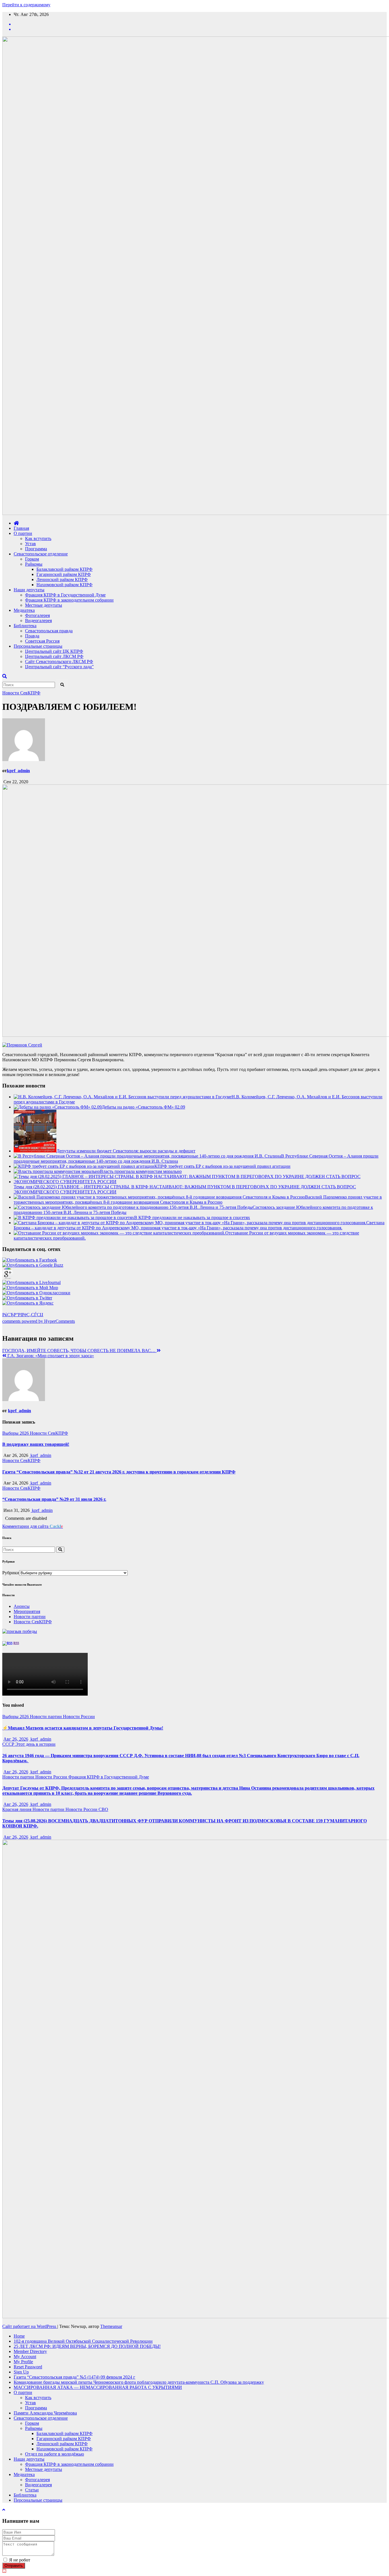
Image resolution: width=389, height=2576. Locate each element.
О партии (23, 533)
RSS (16, 1643)
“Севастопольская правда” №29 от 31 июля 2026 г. (54, 1499)
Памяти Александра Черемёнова (45, 2413)
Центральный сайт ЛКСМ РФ (54, 656)
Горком (32, 559)
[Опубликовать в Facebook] (30, 1260)
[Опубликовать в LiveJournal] (31, 1282)
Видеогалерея (38, 621)
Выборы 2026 (16, 1433)
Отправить (14, 2566)
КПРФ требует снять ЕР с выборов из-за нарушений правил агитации (222, 1166)
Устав (30, 544)
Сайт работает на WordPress (30, 2326)
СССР (9, 1744)
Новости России (79, 1717)
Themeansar (111, 2326)
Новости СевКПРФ (21, 693)
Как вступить (38, 538)
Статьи (32, 2490)
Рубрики (11, 1573)
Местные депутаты (44, 605)
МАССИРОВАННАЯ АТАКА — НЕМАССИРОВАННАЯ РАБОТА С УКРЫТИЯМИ (98, 2387)
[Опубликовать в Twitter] (27, 1298)
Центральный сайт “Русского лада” (59, 667)
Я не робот (20, 2560)
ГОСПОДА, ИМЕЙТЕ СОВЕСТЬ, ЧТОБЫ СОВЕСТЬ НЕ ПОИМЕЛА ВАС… (79, 1351)
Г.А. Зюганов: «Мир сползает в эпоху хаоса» (50, 1356)
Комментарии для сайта (33, 1526)
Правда (32, 636)
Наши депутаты (29, 590)
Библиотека (25, 626)
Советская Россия (42, 641)
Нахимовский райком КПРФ (65, 585)
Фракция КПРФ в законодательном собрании (69, 600)
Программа (36, 549)
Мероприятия (27, 1611)
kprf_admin (18, 771)
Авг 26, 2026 (16, 1739)
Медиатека (24, 610)
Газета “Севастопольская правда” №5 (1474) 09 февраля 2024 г (74, 2377)
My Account (25, 2357)
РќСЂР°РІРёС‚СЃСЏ (23, 1315)
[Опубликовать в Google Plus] (8, 1277)
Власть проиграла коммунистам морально (141, 1171)
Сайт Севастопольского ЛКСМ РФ (59, 662)
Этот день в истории (35, 1744)
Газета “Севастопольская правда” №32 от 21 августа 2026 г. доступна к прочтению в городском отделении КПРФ (119, 1472)
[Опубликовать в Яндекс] (28, 1303)
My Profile (23, 2362)
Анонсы (22, 1606)
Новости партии (30, 1617)
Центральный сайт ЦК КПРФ (54, 651)
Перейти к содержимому (26, 5)
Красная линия (17, 1809)
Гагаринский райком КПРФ (64, 574)
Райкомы (34, 564)
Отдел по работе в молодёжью (55, 2454)
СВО (103, 1809)
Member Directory (30, 2351)
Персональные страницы (38, 646)
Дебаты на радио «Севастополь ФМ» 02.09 (143, 1107)
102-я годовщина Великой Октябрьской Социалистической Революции (83, 2341)
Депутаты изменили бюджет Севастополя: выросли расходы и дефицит (126, 1151)
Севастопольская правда (49, 631)
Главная (21, 528)
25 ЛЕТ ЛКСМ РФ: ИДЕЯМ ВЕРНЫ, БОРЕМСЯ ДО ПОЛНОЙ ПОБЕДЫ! (87, 2346)
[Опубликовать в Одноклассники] (36, 1293)
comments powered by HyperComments (39, 1321)
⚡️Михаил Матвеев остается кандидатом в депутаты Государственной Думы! (83, 1728)
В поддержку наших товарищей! (36, 1444)
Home (19, 2336)
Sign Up (21, 2372)
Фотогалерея (37, 615)
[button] (5, 676)
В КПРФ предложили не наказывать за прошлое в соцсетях (192, 1218)
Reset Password (28, 2367)
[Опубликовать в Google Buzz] (33, 1265)
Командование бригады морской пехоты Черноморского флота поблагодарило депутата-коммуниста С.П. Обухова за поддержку (139, 2382)
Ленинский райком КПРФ (62, 579)
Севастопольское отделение (41, 554)
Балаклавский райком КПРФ (65, 569)
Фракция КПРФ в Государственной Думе (65, 595)
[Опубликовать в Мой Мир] (30, 1288)
